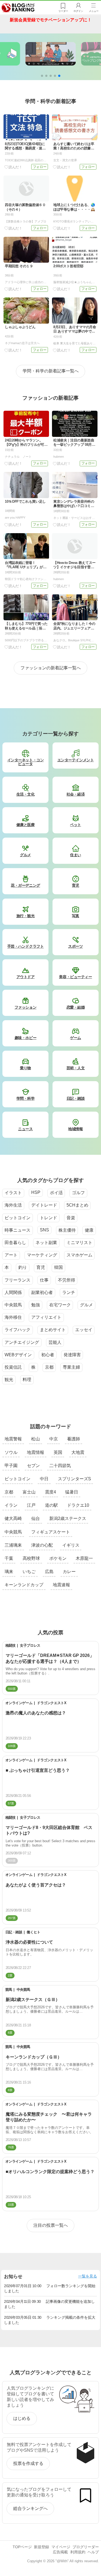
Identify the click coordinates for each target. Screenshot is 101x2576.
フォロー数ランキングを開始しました (50, 2288)
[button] (42, 76)
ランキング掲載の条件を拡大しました (50, 2320)
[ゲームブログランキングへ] (51, 54)
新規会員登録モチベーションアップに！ (51, 20)
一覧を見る (88, 2276)
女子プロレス (30, 1645)
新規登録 (41, 2547)
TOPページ (22, 2547)
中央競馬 (23, 1990)
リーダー (63, 11)
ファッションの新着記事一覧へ (51, 668)
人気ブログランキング (18, 8)
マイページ (61, 2547)
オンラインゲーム (19, 1703)
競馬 (9, 1990)
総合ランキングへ (30, 2508)
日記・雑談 (14, 1932)
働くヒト (33, 1932)
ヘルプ (93, 2552)
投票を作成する (28, 2463)
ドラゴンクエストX (52, 1703)
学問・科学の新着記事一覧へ (51, 371)
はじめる (22, 2418)
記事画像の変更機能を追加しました (49, 2304)
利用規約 (78, 2552)
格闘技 (11, 1645)
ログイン (78, 11)
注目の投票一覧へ (51, 2225)
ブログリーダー (86, 2547)
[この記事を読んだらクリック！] (13, 167)
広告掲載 (60, 2552)
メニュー (94, 11)
